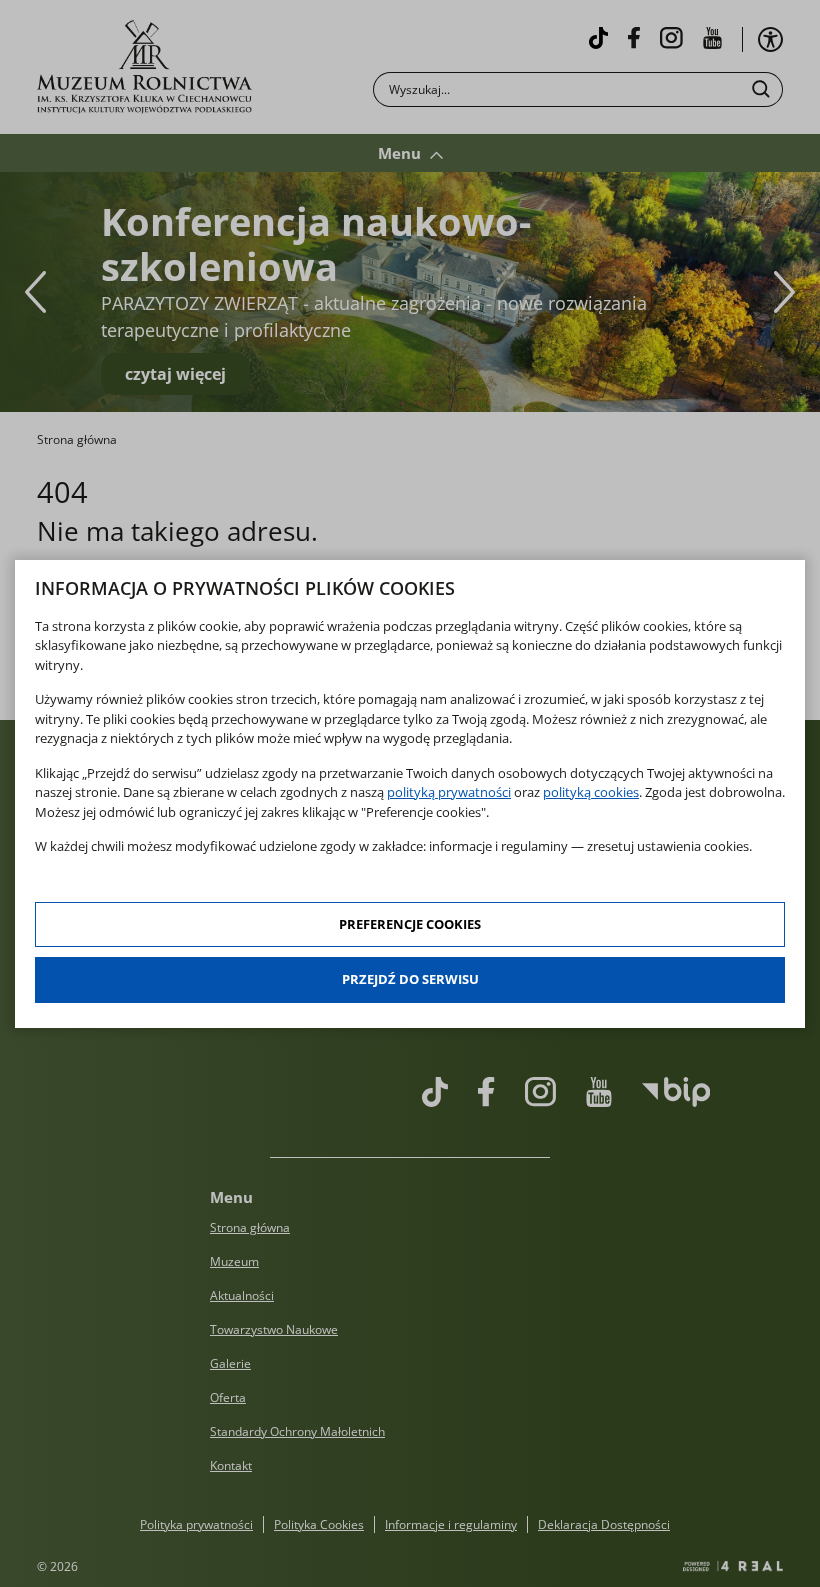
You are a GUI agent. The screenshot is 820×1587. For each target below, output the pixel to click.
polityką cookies (591, 792)
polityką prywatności (449, 792)
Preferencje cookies (410, 924)
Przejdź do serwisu (410, 979)
